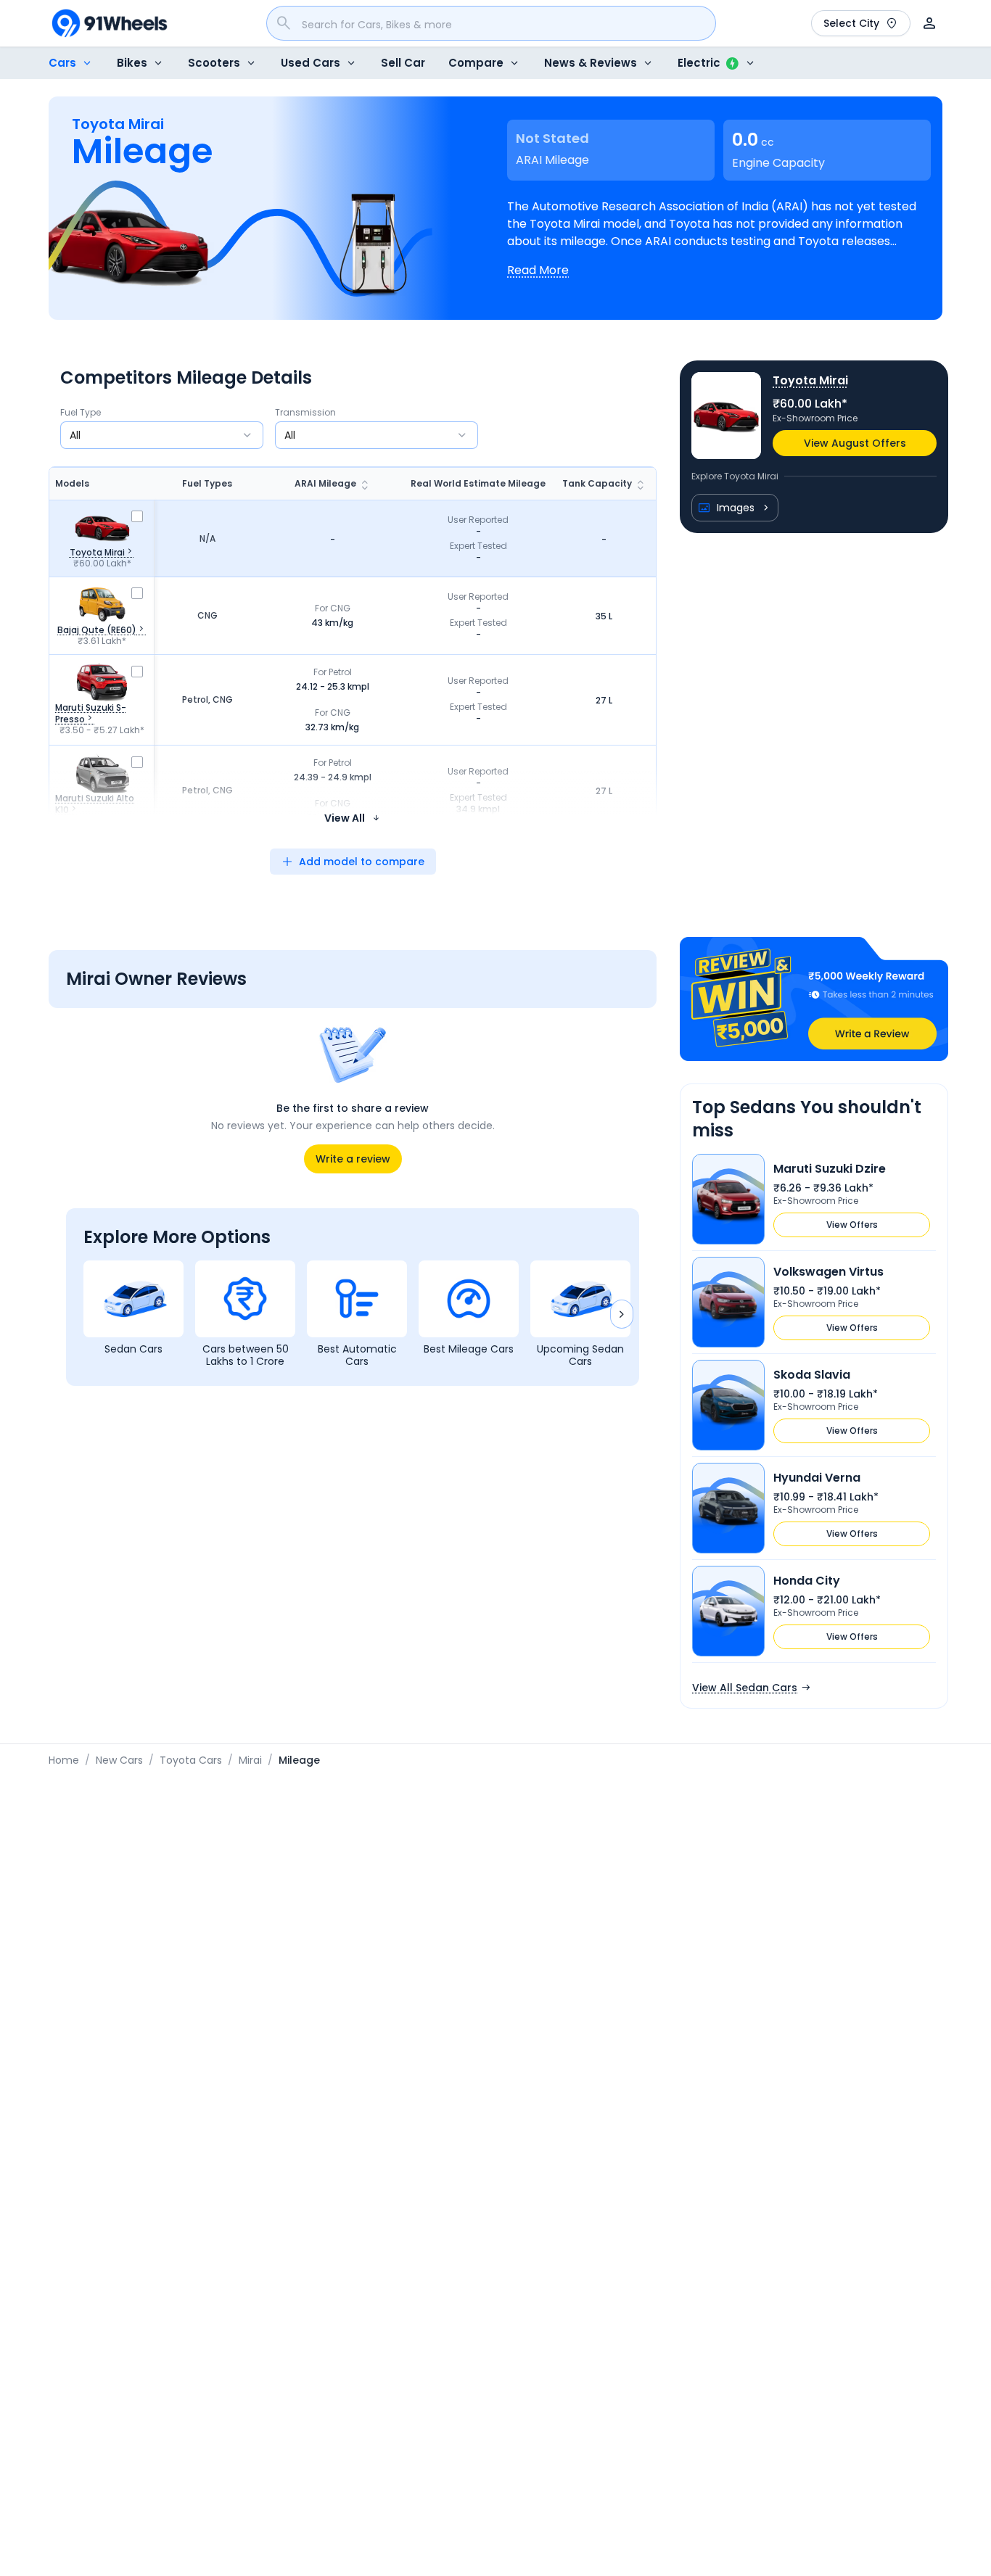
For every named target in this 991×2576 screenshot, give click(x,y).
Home (64, 1760)
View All (345, 818)
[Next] (622, 1314)
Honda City (807, 1581)
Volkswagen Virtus (828, 1272)
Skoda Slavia (812, 1375)
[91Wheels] (110, 23)
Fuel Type (81, 413)
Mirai (250, 1760)
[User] (929, 23)
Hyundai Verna (817, 1478)
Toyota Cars (191, 1760)
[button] (814, 999)
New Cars (119, 1760)
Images (736, 508)
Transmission (305, 413)
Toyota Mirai (810, 380)
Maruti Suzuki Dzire (830, 1169)
